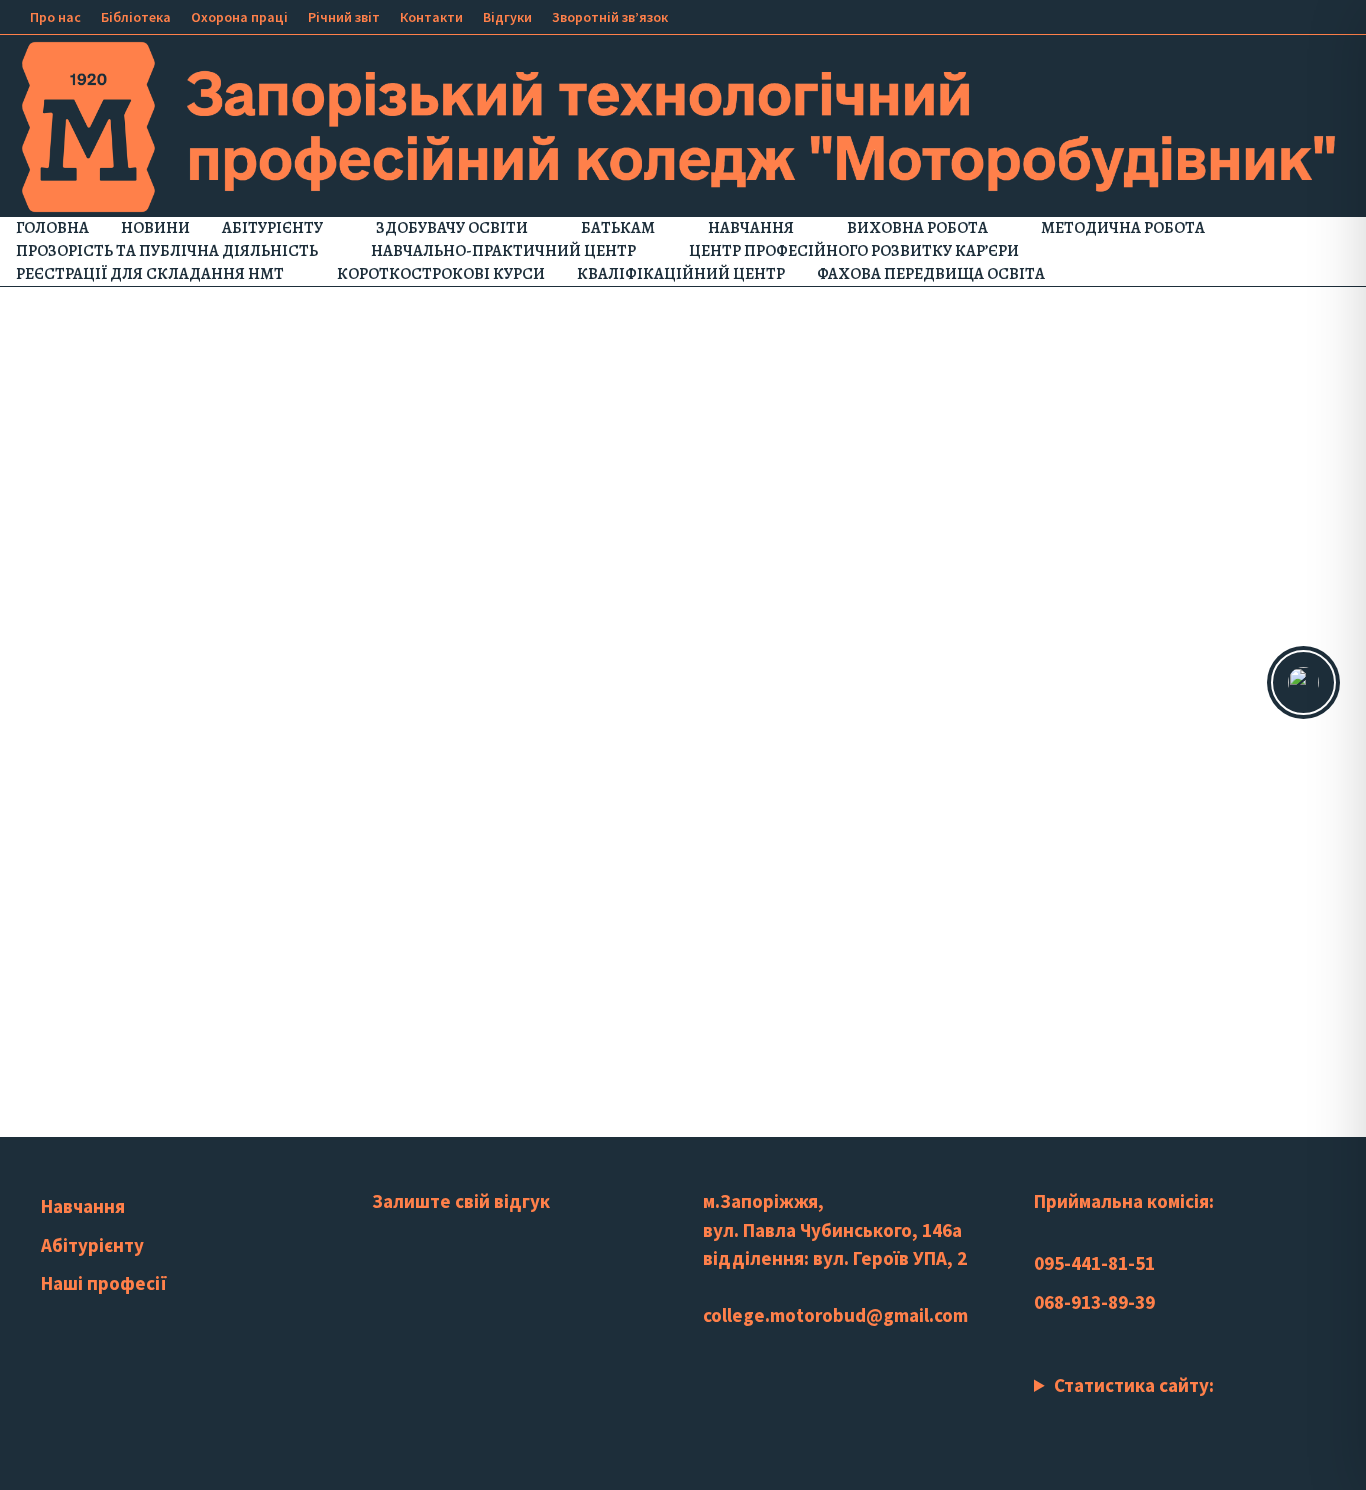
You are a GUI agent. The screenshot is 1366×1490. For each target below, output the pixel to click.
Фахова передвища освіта (931, 274)
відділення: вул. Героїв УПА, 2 (835, 1258)
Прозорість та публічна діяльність (167, 251)
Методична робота (1123, 228)
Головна (52, 228)
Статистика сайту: (1134, 1385)
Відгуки (507, 17)
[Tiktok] (1312, 15)
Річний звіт (344, 17)
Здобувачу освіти (452, 228)
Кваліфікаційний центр (681, 274)
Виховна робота (917, 228)
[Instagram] (1287, 15)
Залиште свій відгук (461, 1201)
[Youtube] (1262, 15)
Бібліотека (136, 17)
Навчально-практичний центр (503, 251)
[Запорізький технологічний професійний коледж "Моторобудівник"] (683, 125)
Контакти (431, 17)
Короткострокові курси (441, 274)
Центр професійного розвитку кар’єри (854, 251)
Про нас (55, 17)
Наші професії (104, 1283)
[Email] (1335, 15)
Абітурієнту (272, 228)
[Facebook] (1237, 15)
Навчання (751, 228)
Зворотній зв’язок (610, 17)
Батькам (618, 228)
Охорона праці (239, 17)
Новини (155, 228)
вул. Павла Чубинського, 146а (832, 1230)
